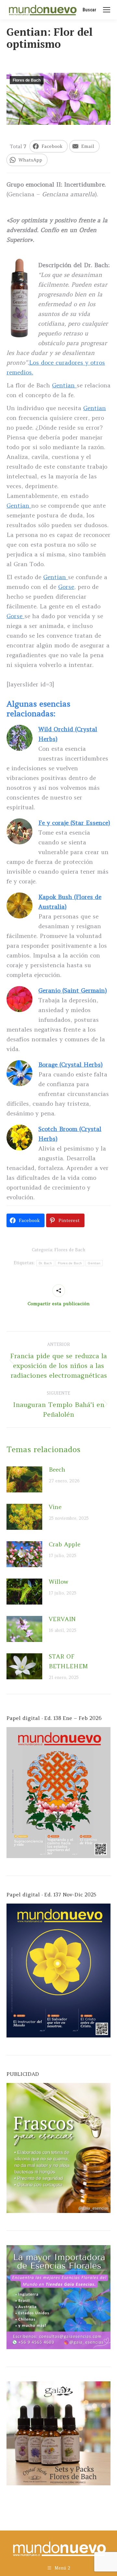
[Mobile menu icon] (107, 10)
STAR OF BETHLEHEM (68, 1661)
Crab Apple (65, 1544)
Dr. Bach (45, 1263)
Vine (55, 1507)
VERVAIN (62, 1619)
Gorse (66, 587)
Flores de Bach (27, 80)
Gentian (64, 385)
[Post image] (24, 1479)
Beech (57, 1470)
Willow (58, 1582)
